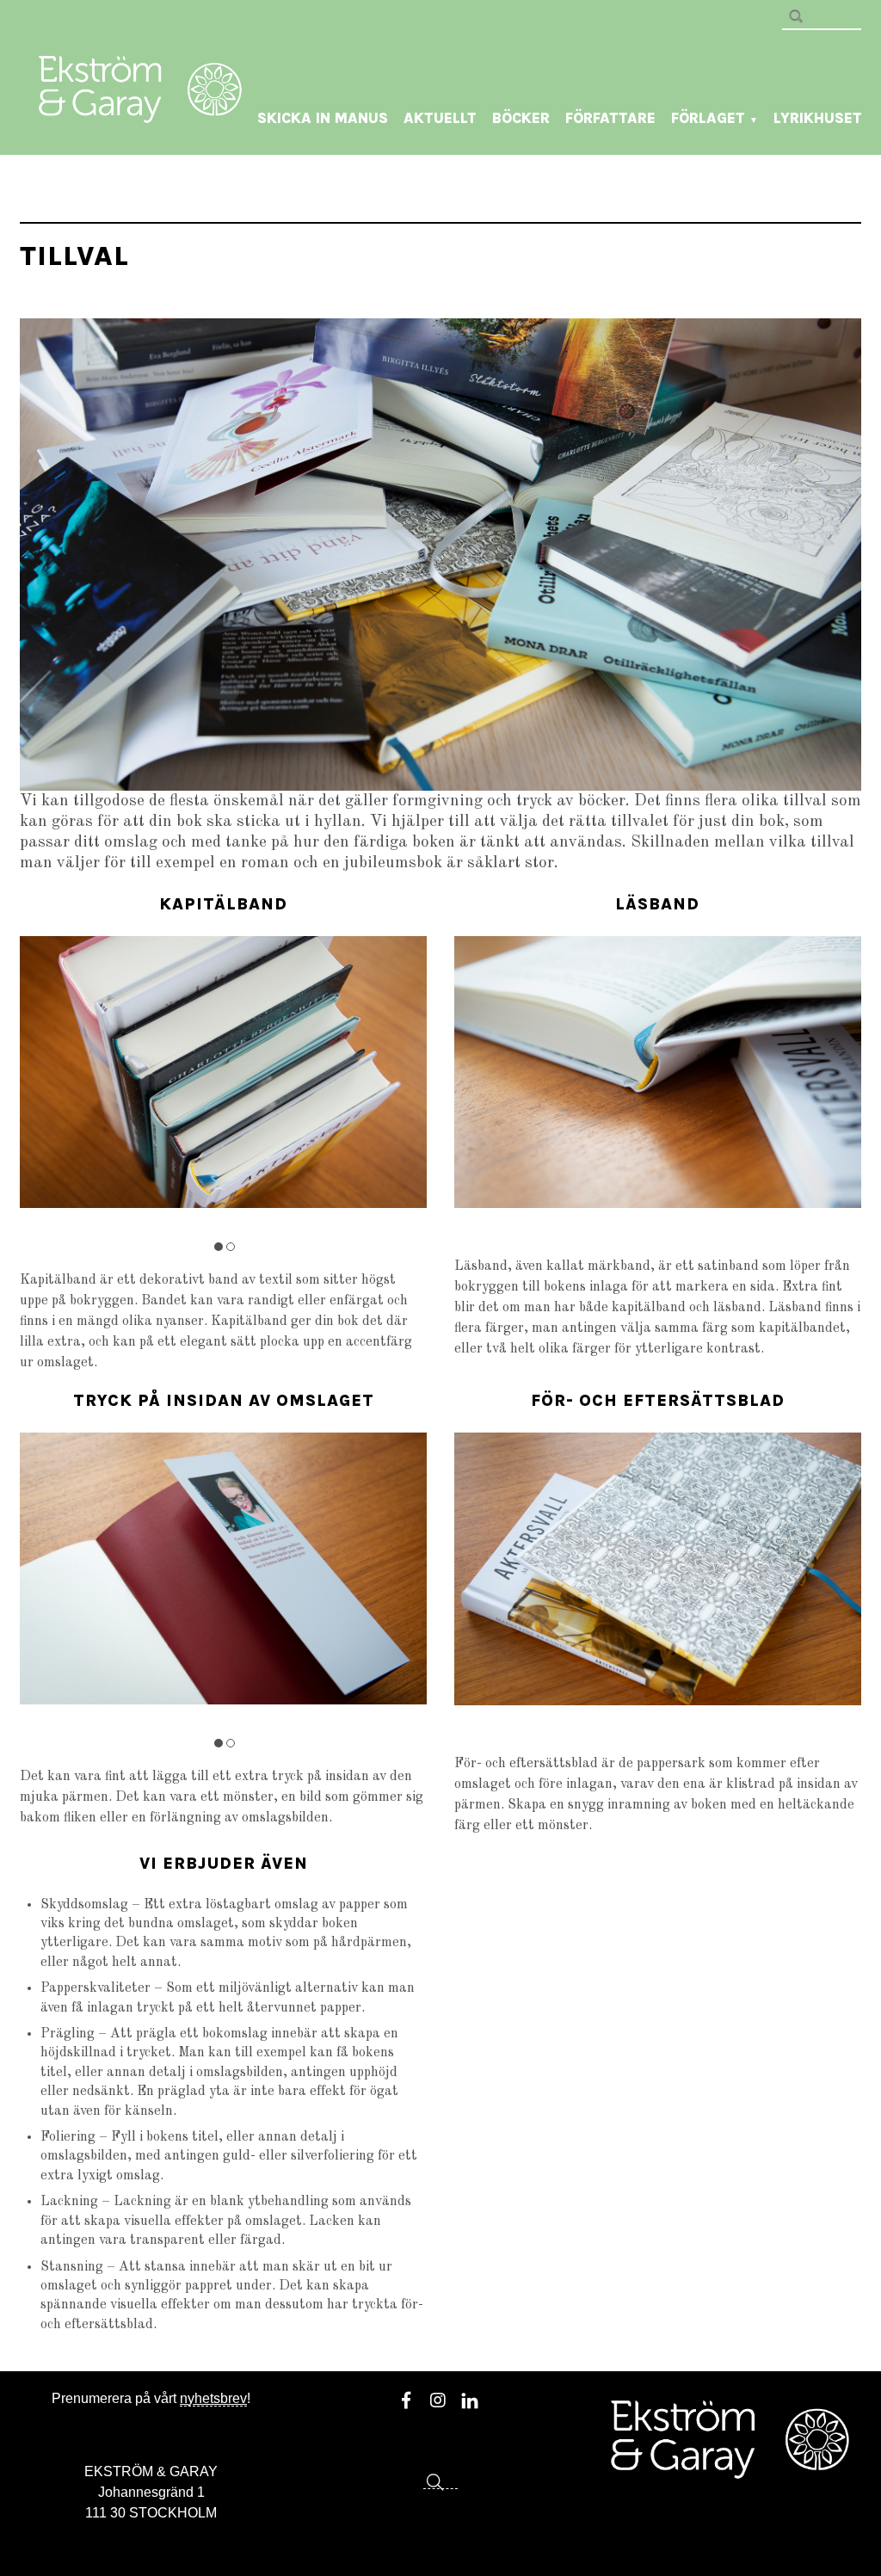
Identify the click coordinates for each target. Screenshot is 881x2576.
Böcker (521, 118)
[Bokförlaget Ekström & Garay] (140, 111)
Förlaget (715, 118)
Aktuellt (440, 118)
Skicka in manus (323, 118)
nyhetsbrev (213, 2398)
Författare (610, 118)
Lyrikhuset (818, 118)
